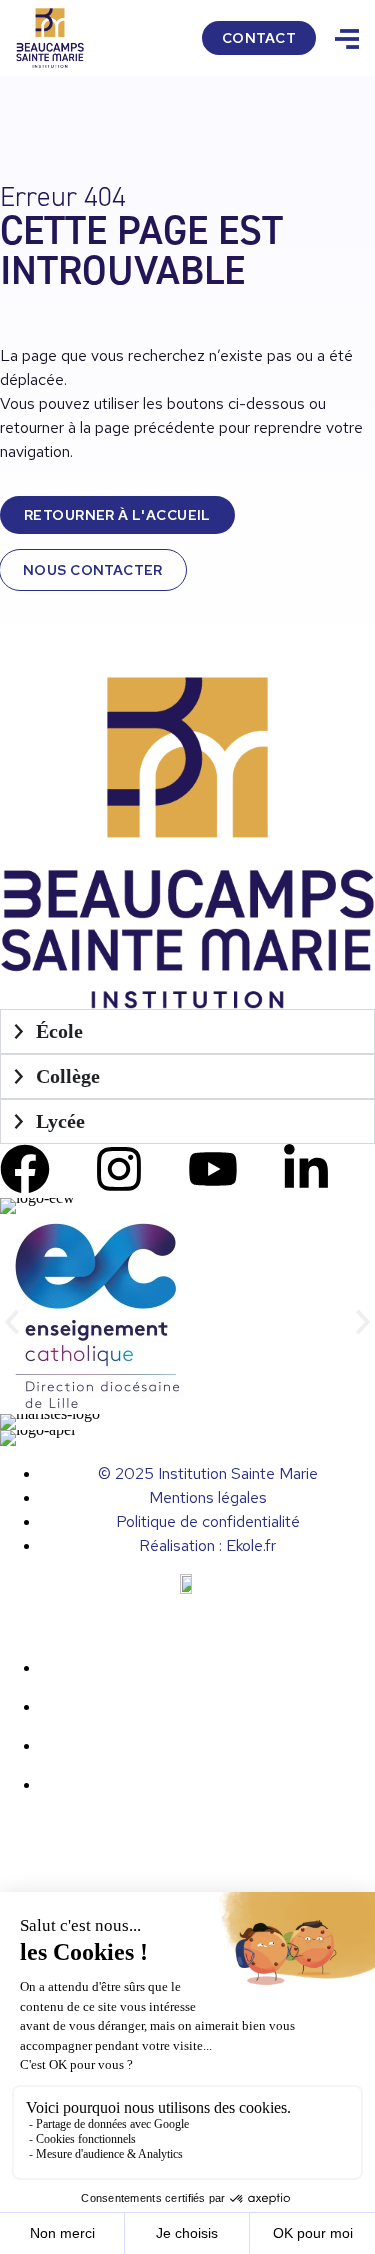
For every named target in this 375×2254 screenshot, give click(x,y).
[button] (12, 1322)
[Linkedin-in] (306, 1169)
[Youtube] (213, 1169)
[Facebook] (25, 1169)
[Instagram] (119, 1169)
